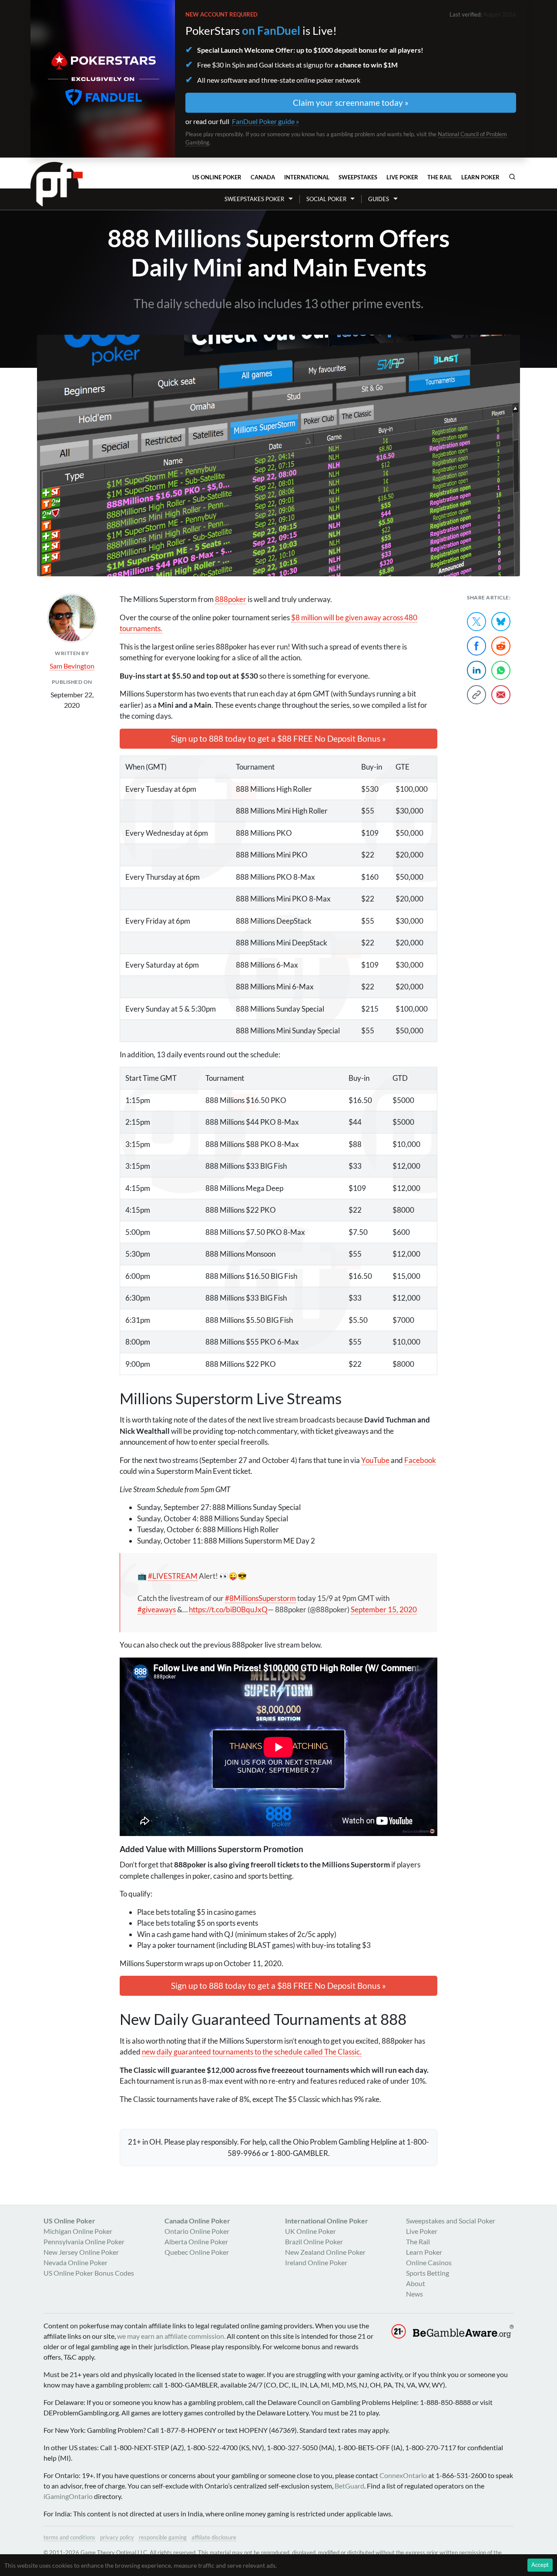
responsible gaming (163, 2537)
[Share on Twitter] (476, 622)
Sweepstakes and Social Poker (451, 2221)
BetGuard (349, 2486)
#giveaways (157, 1609)
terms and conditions (69, 2537)
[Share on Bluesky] (501, 622)
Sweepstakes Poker (254, 199)
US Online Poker (217, 177)
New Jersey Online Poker (81, 2252)
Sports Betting (428, 2273)
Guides (379, 199)
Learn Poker (480, 177)
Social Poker (326, 199)
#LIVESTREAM (173, 1576)
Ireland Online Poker (316, 2262)
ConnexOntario (403, 2475)
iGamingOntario (68, 2496)
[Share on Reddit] (501, 646)
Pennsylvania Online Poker (84, 2241)
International (307, 177)
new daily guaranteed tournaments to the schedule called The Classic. (252, 2052)
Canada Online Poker (197, 2221)
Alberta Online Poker (196, 2241)
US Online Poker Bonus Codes (89, 2273)
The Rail (440, 177)
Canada (263, 177)
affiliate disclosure (214, 2537)
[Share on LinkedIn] (476, 670)
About (416, 2283)
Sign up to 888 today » (278, 738)
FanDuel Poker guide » (265, 121)
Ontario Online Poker (197, 2231)
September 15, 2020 (384, 1609)
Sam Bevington (72, 666)
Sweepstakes (358, 177)
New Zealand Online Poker (325, 2252)
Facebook (420, 1460)
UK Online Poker (310, 2231)
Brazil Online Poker (314, 2241)
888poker (231, 599)
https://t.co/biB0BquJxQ (228, 1609)
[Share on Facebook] (476, 646)
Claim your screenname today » (351, 103)
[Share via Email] (501, 695)
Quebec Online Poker (197, 2252)
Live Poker (402, 177)
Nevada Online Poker (75, 2262)
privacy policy (117, 2537)
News (414, 2294)
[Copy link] (476, 695)
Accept (540, 2565)
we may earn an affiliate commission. (171, 2336)
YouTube (375, 1460)
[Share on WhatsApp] (501, 670)
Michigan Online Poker (78, 2231)
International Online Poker (327, 2221)
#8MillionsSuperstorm (260, 1598)
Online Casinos (429, 2262)
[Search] (512, 177)
